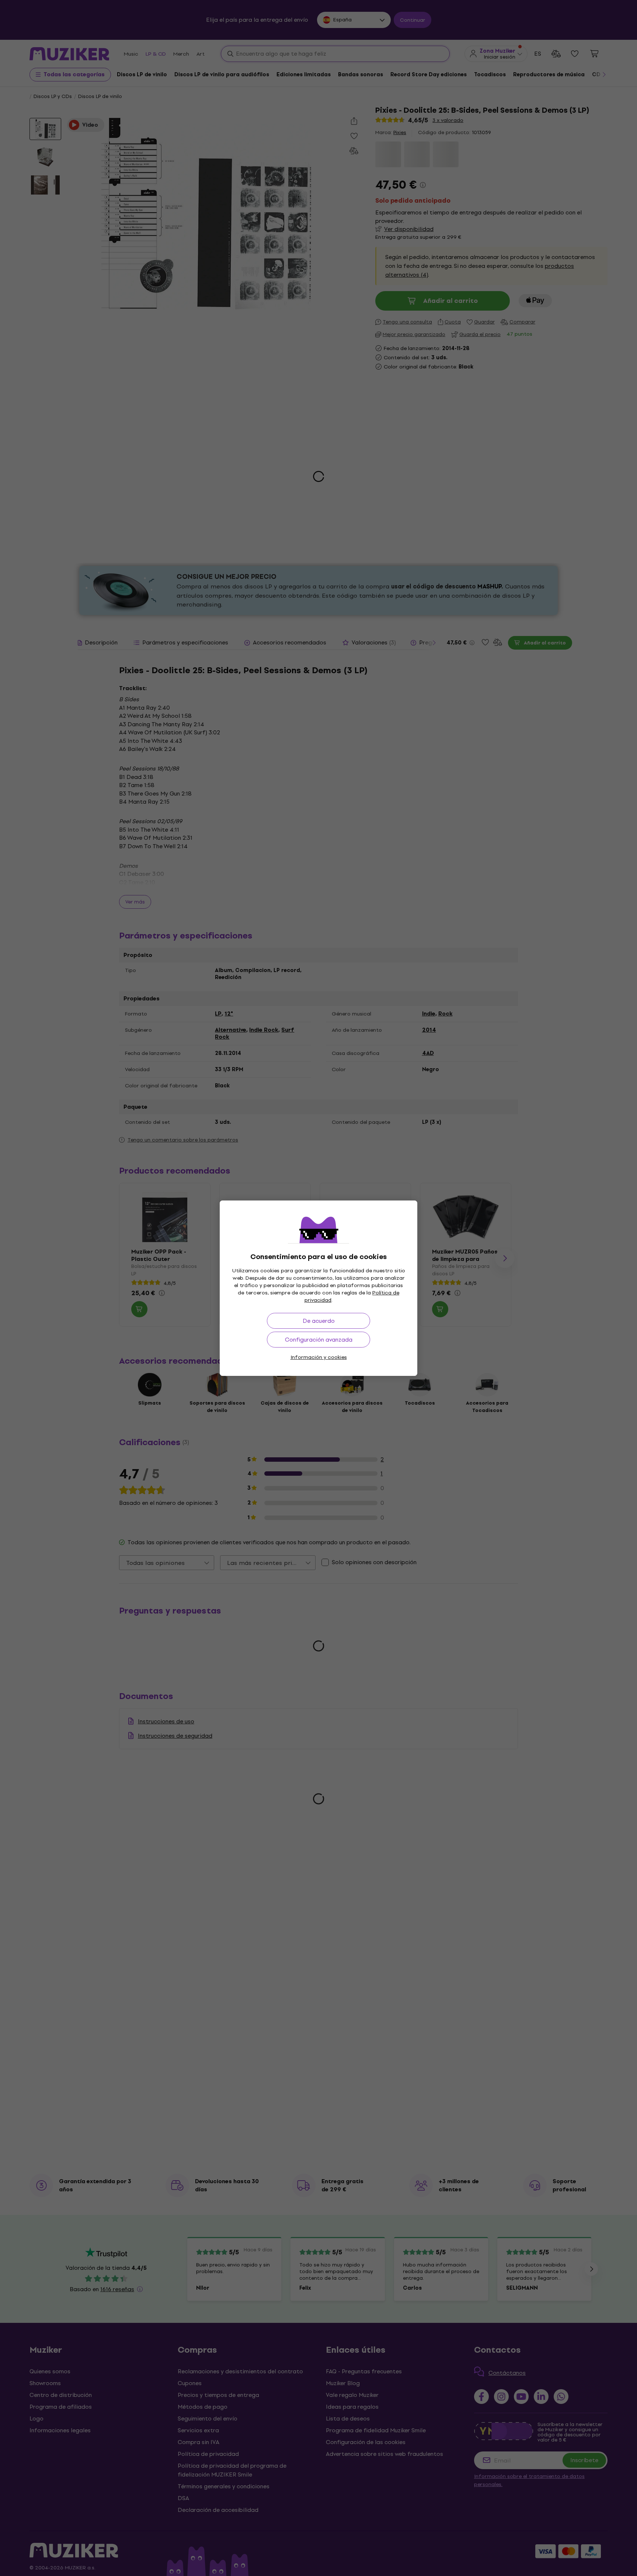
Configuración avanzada (319, 1340)
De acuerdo (319, 1321)
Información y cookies (319, 1357)
